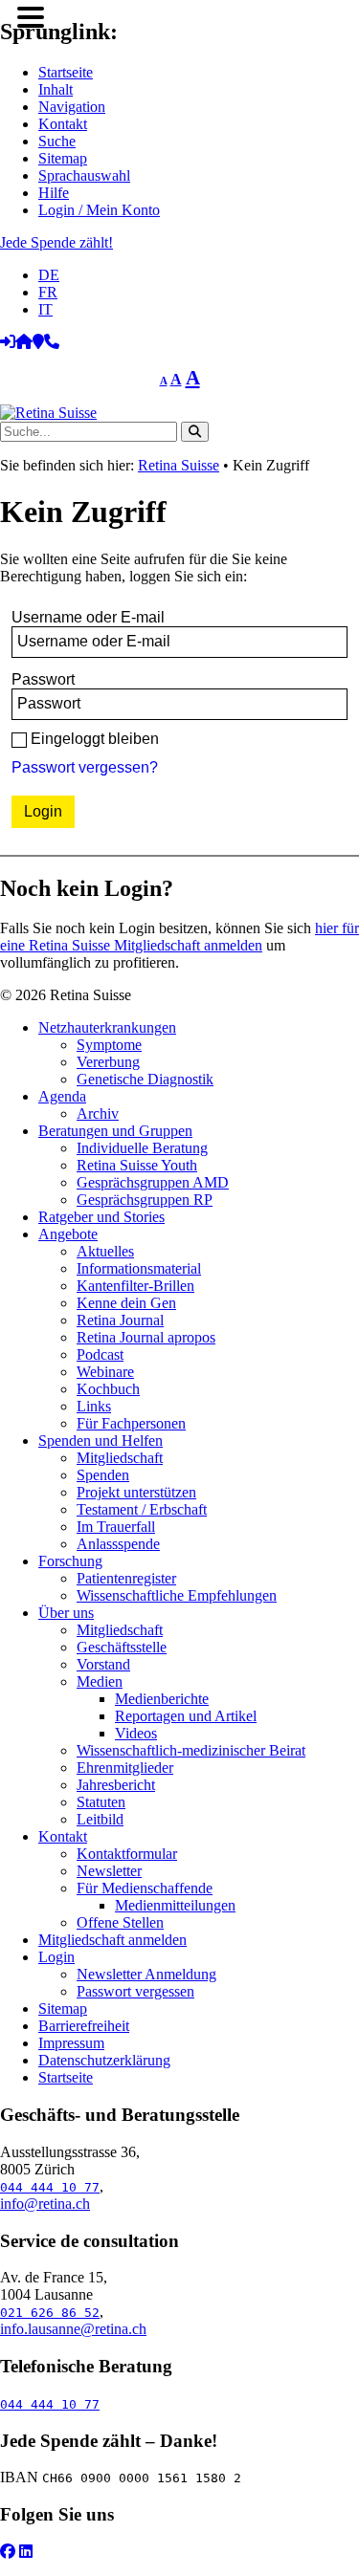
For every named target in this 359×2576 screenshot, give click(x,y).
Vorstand (103, 1664)
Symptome (109, 1045)
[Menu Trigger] (30, 16)
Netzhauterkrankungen (107, 1027)
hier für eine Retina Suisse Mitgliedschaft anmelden (179, 937)
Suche (57, 141)
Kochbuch (108, 1389)
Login (56, 1957)
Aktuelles (105, 1251)
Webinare (105, 1372)
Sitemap (63, 158)
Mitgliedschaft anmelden (112, 1940)
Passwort (43, 679)
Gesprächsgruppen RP (145, 1200)
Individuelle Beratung (142, 1148)
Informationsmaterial (139, 1268)
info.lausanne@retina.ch (73, 2329)
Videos (136, 1733)
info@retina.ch (45, 2204)
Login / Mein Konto (99, 210)
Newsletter (109, 1871)
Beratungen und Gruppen (115, 1131)
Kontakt (63, 124)
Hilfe (54, 193)
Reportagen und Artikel (186, 1716)
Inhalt (56, 89)
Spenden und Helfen (101, 1441)
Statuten (101, 1802)
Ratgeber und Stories (101, 1217)
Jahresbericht (116, 1785)
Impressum (71, 2043)
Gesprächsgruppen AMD (153, 1182)
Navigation (72, 107)
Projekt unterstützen (136, 1492)
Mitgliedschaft (120, 1458)
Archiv (98, 1113)
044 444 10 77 (50, 2187)
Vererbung (108, 1062)
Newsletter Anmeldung (146, 1974)
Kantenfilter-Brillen (135, 1286)
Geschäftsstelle (122, 1647)
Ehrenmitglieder (125, 1768)
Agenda (62, 1096)
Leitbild (100, 1819)
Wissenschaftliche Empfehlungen (177, 1595)
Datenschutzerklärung (104, 2060)
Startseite (66, 72)
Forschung (70, 1561)
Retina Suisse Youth (137, 1165)
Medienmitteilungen (175, 1905)
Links (94, 1406)
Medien (100, 1681)
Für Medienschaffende (145, 1888)
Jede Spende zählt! (56, 242)
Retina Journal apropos (146, 1337)
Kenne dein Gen (126, 1303)
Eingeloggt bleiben (95, 739)
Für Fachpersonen (131, 1423)
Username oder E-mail (88, 617)
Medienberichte (162, 1699)
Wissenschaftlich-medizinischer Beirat (191, 1750)
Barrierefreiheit (84, 2026)
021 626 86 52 (50, 2313)
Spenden (103, 1475)
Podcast (100, 1354)
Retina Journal (120, 1320)
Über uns (66, 1613)
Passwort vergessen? (85, 767)
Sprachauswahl (84, 175)
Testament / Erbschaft (142, 1509)
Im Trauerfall (116, 1527)
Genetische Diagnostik (145, 1079)
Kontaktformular (127, 1854)
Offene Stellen (120, 1922)
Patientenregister (126, 1578)
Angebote (68, 1234)
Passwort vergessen (135, 1991)
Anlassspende (118, 1544)
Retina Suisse (179, 465)
